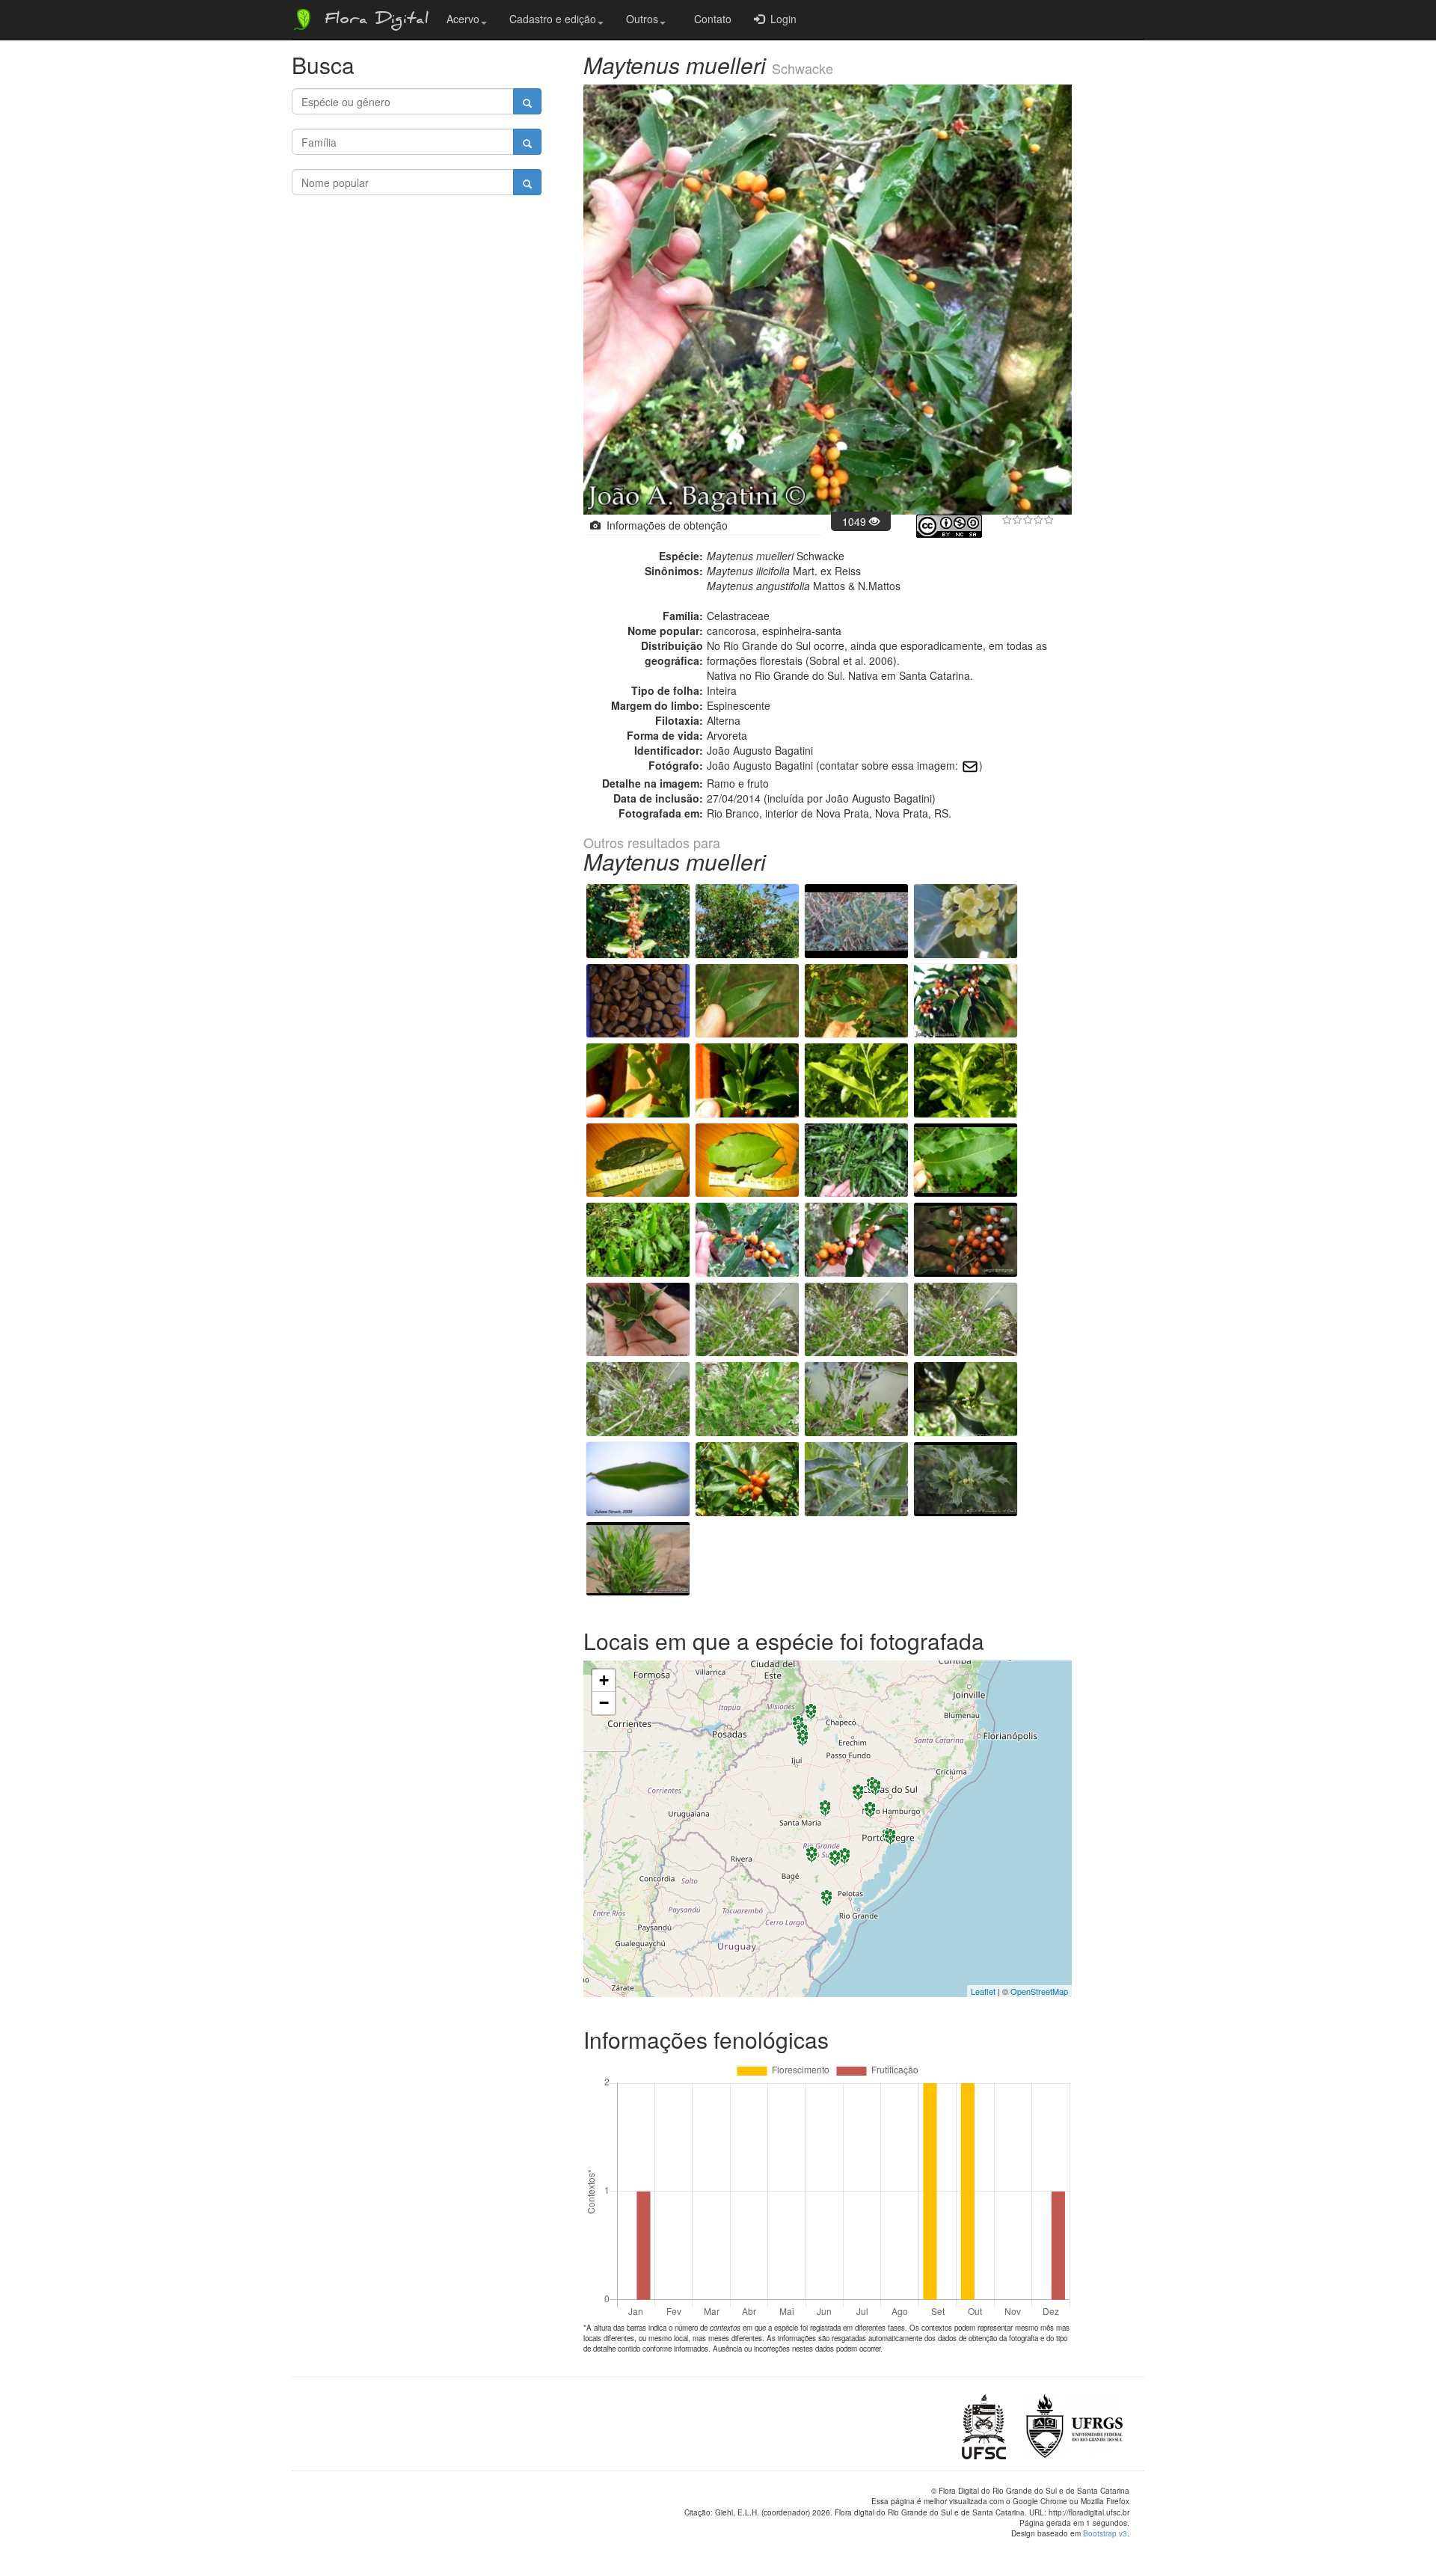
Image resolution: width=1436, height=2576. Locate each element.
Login (780, 19)
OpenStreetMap (1039, 1991)
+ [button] (604, 1680)
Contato (710, 19)
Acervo (463, 19)
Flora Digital (373, 21)
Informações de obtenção (664, 525)
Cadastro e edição (553, 19)
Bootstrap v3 (1105, 2533)
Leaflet (983, 1991)
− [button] (604, 1703)
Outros (642, 19)
